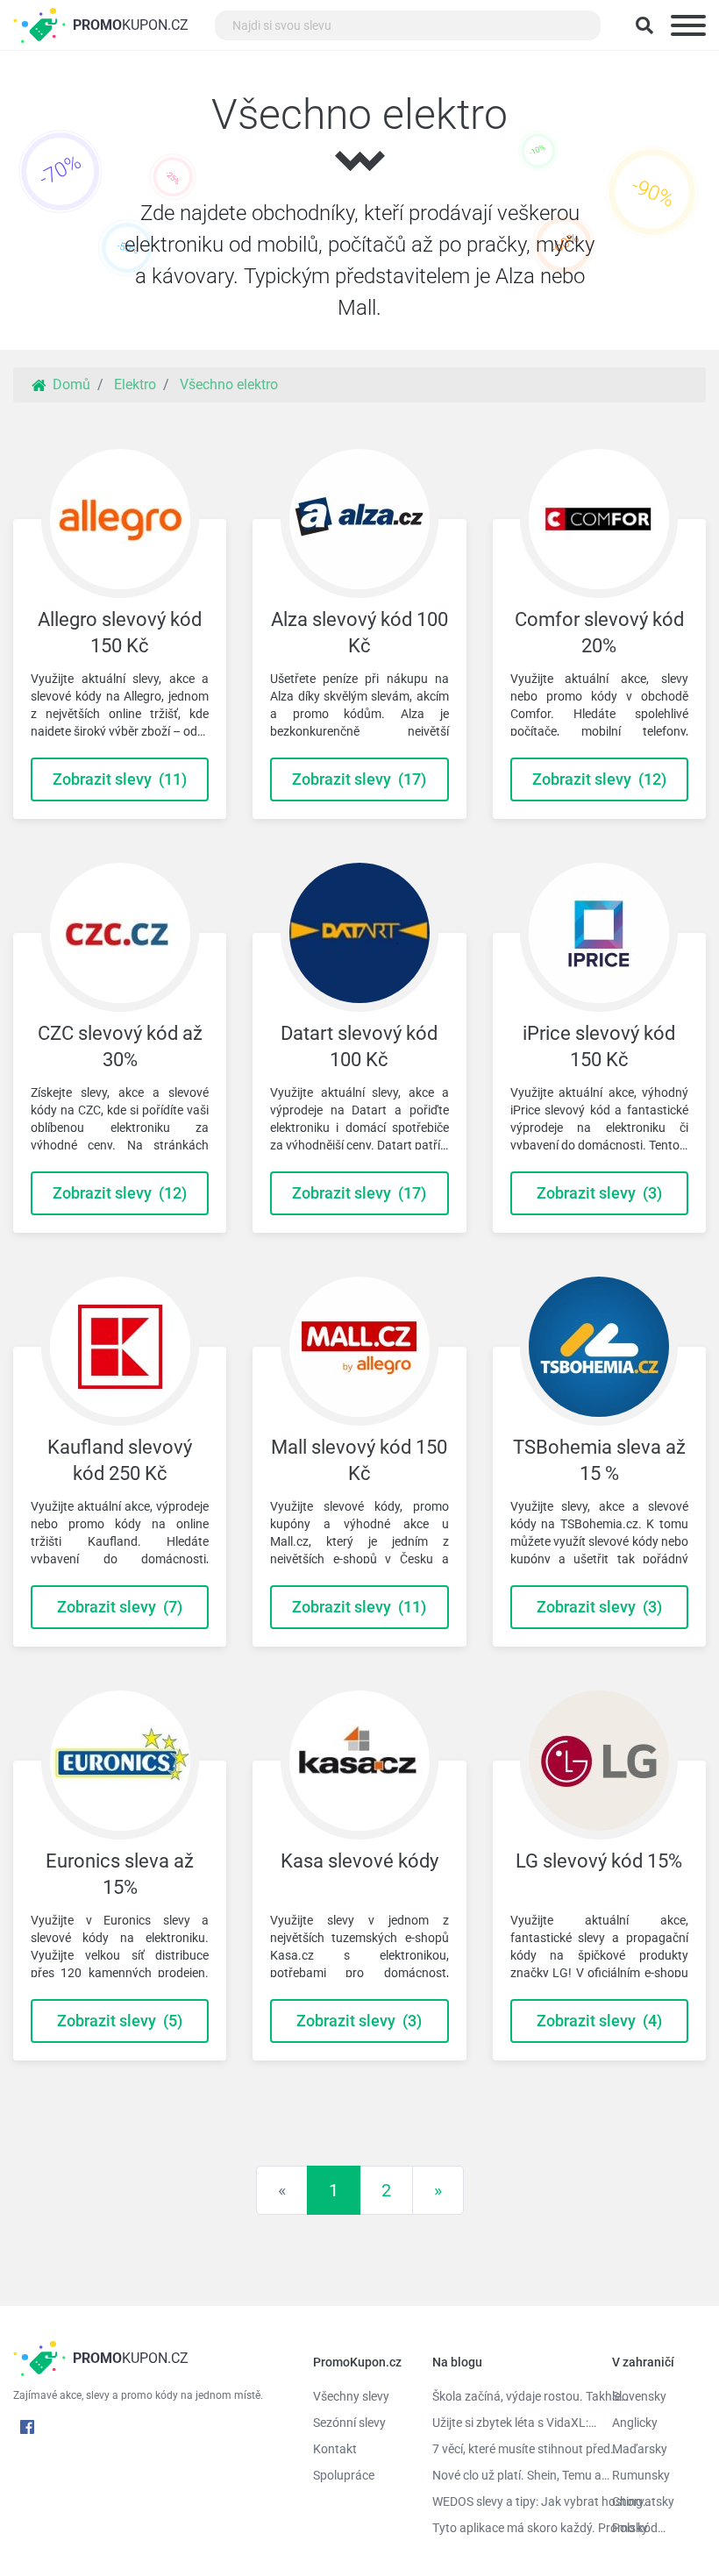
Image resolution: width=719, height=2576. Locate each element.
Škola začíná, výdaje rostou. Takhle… (509, 2396)
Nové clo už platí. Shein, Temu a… (509, 2475)
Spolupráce (344, 2475)
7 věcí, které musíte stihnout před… (509, 2449)
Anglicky (635, 2423)
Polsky (630, 2528)
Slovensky (639, 2396)
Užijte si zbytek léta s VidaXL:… (509, 2423)
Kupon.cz (131, 25)
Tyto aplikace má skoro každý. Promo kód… (509, 2528)
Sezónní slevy (349, 2423)
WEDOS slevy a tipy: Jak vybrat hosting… (509, 2501)
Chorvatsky (643, 2501)
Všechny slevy (351, 2396)
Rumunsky (641, 2475)
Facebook (27, 2427)
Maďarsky (640, 2449)
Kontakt (335, 2449)
